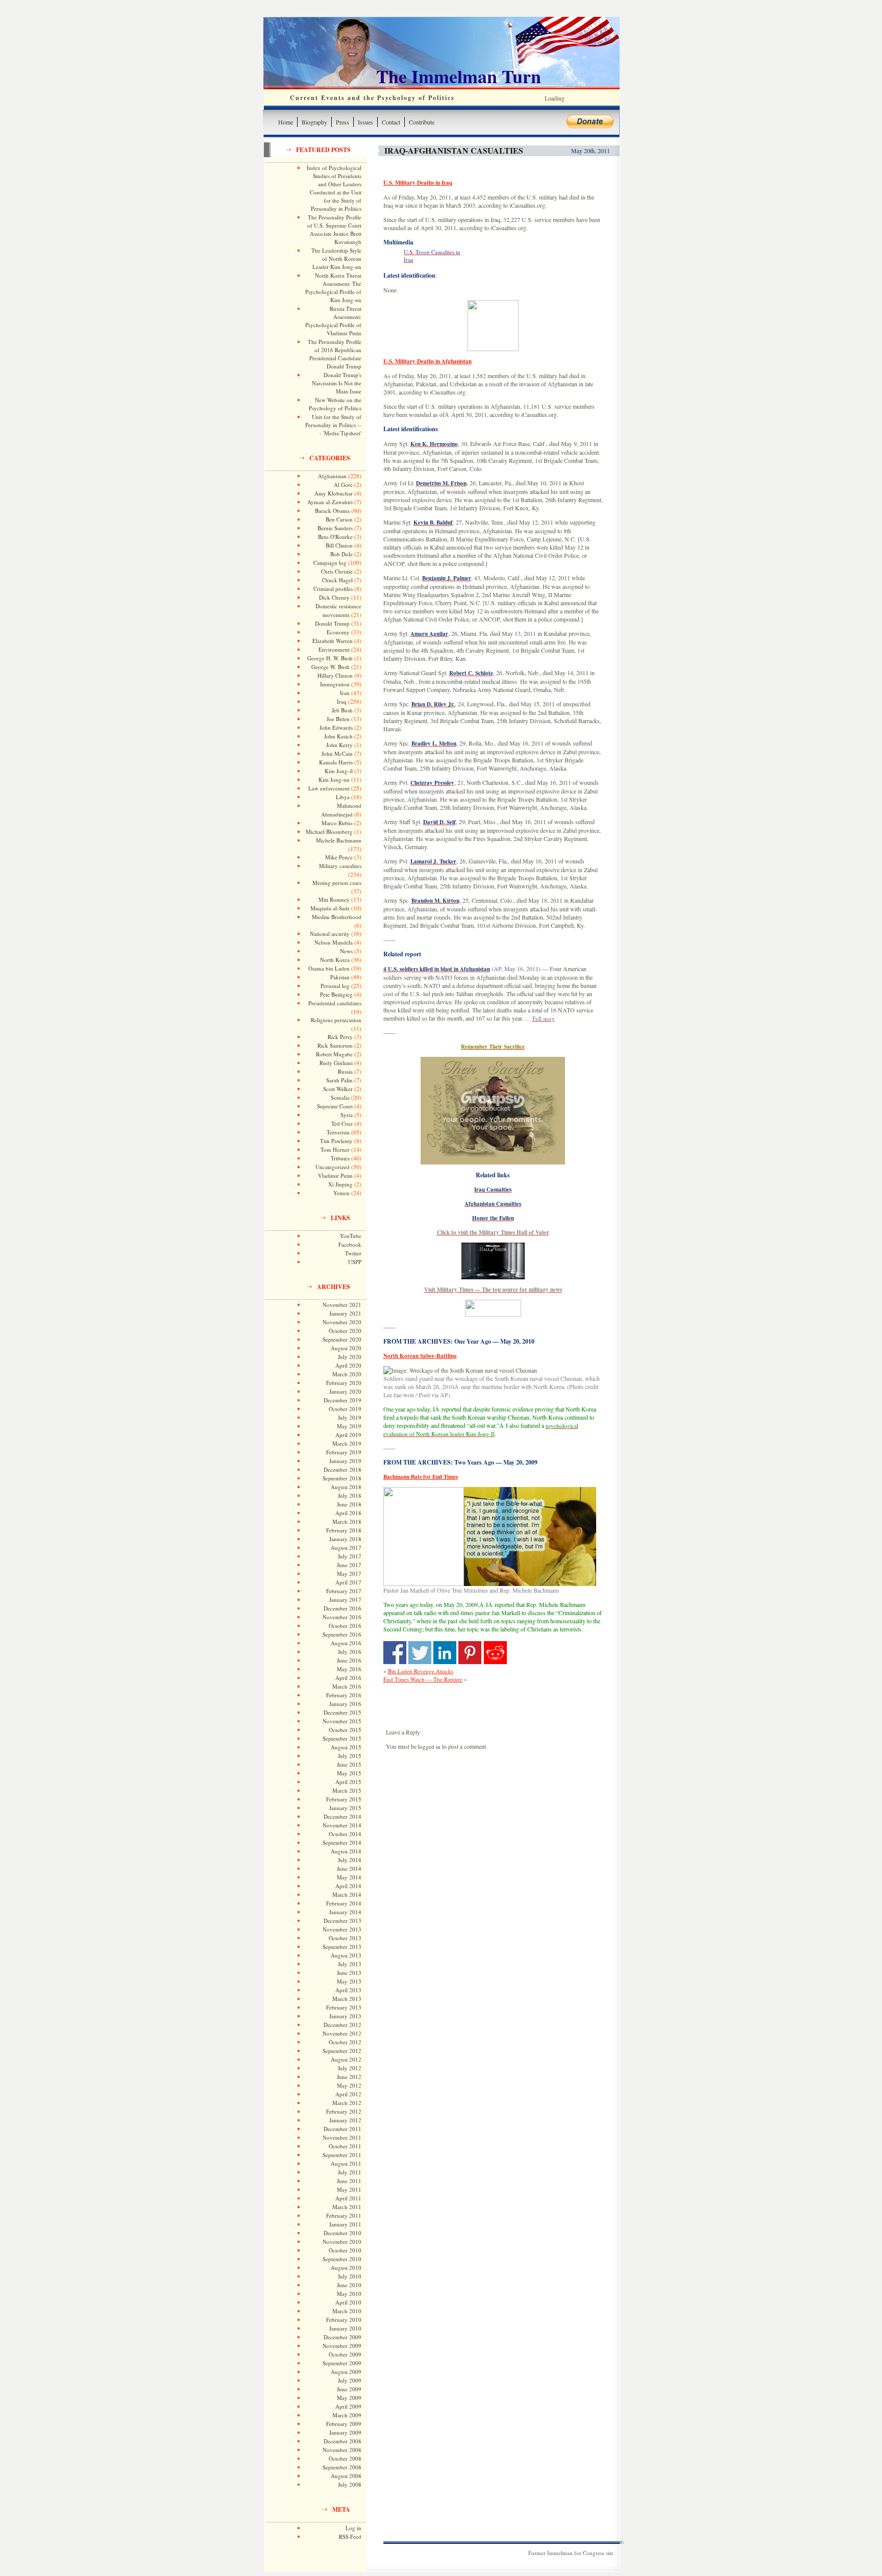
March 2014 (347, 1894)
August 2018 (346, 1487)
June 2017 (349, 1565)
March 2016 (347, 1686)
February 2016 (344, 1695)
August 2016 (346, 1643)
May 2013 (349, 1981)
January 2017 (345, 1600)
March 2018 (347, 1521)
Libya (343, 797)
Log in (353, 2528)
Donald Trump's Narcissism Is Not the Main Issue (337, 383)
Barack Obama (332, 511)
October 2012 (345, 2042)
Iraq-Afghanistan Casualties (454, 150)
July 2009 (350, 2380)
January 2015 (345, 1808)
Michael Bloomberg (329, 832)
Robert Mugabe (334, 1054)
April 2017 (348, 1582)
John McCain (337, 753)
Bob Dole (341, 554)
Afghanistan (332, 476)
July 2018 (350, 1495)
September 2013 (342, 1947)
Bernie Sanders (335, 528)
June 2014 (349, 1868)
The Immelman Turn (459, 76)
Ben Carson (339, 519)
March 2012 (347, 2103)
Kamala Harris (336, 762)
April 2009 (348, 2406)
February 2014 (344, 1903)
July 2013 (350, 1964)
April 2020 (348, 1365)
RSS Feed (350, 2536)
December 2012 (342, 2025)
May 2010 (349, 2294)
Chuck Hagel (337, 580)
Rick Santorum (335, 1045)
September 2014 (342, 1842)
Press (342, 122)
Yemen (341, 1193)
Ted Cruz (342, 1123)
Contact (391, 122)
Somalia (340, 1097)
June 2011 (349, 2181)
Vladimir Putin (335, 1175)
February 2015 (344, 1799)
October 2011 (345, 2146)
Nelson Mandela (334, 942)
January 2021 (345, 1313)
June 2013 (349, 1973)
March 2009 (347, 2415)
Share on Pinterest (470, 1653)
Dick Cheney (334, 597)
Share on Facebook (395, 1653)
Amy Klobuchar (334, 493)
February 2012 (344, 2111)
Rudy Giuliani (336, 1063)
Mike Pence (339, 857)
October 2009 (345, 2354)
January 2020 (345, 1391)
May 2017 (349, 1574)
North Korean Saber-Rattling (420, 1356)
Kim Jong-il (339, 771)
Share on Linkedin (445, 1653)
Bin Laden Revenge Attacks (421, 1671)
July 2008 (350, 2484)
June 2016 (349, 1660)
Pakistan (340, 977)
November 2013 (342, 1929)
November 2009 (342, 2346)
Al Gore (343, 485)
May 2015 (349, 1773)
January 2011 (345, 2224)
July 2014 (350, 1860)
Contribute (422, 122)
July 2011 (350, 2172)
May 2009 (349, 2398)
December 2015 (342, 1712)
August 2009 (346, 2372)
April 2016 (348, 1678)
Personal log (335, 986)
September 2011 (342, 2155)
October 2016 (345, 1626)
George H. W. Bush (330, 658)
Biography (314, 122)
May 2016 (349, 1669)
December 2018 (342, 1469)
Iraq (342, 701)
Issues (365, 122)
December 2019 (342, 1400)
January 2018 (345, 1539)
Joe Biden (338, 719)
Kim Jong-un (334, 779)
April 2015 (348, 1782)
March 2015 (347, 1790)
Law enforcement (329, 788)
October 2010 (345, 2250)
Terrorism (338, 1132)
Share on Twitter (420, 1653)
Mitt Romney (334, 899)
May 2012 (349, 2085)
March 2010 (347, 2311)
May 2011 (349, 2189)
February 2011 (344, 2215)
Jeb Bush (342, 710)
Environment (334, 649)
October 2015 (345, 1730)
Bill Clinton (339, 545)
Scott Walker (338, 1089)
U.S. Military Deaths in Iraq (418, 183)
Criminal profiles (333, 589)
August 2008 (346, 2476)
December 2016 (342, 1608)
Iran (345, 693)
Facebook (350, 1244)
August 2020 (346, 1348)
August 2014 (346, 1851)
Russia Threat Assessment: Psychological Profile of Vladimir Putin (333, 321)
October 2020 (345, 1331)
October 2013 (345, 1938)
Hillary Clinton (335, 675)
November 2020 (342, 1322)
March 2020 (347, 1374)
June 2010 (349, 2285)
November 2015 (342, 1721)
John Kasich (338, 736)
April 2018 (348, 1513)
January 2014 (345, 1912)
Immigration (335, 684)
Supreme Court (335, 1106)
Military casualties (340, 866)
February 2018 (344, 1530)
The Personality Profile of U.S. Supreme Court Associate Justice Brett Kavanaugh (334, 229)
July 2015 (350, 1756)
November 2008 (342, 2450)
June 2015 (349, 1764)
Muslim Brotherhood (337, 917)
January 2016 (345, 1704)
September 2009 (342, 2363)
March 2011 (347, 2207)
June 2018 (349, 1504)
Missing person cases (337, 883)
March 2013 (347, 1999)
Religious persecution (336, 1020)
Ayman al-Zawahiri (330, 502)
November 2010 (342, 2241)
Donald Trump (332, 623)
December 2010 (342, 2233)
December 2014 (342, 1816)
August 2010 (346, 2268)
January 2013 (345, 2016)
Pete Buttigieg (336, 994)
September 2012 (342, 2051)
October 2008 (345, 2458)
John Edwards (336, 727)
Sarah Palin (339, 1080)
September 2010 (342, 2259)
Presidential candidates (335, 1003)
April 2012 (348, 2094)
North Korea (335, 960)
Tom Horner (335, 1149)
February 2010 (344, 2320)
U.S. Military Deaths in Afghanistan (427, 361)
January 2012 (345, 2120)
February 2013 (344, 2007)
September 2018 (342, 1478)
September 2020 (342, 1339)
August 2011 (346, 2163)
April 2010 (348, 2302)
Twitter (353, 1253)
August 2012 (346, 2059)
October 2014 (345, 1834)
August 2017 (346, 1547)
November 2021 (342, 1305)
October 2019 (345, 1409)
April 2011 (348, 2198)
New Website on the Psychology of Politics (335, 404)
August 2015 (346, 1747)
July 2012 (350, 2068)
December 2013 (342, 1921)
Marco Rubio (337, 823)
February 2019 (344, 1452)
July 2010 (350, 2276)
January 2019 (345, 1461)
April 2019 (348, 1435)
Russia (345, 1071)
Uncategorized (333, 1167)
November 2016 (342, 1617)
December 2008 (342, 2441)
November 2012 (342, 2033)
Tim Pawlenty (336, 1141)
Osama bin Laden (329, 968)
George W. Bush (330, 667)
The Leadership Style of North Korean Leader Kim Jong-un (336, 258)
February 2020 (344, 1383)
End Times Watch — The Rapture (423, 1679)
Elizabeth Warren (333, 641)
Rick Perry (340, 1037)
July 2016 (350, 1652)
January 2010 (345, 2328)
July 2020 (350, 1357)
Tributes (340, 1158)
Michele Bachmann (339, 840)
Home (286, 122)
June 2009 (349, 2389)
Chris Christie (337, 571)
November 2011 (342, 2137)
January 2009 (345, 2432)
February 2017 (344, 1591)
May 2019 (349, 1426)
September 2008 (342, 2467)
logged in (429, 1747)
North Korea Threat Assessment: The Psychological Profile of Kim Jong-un (333, 288)
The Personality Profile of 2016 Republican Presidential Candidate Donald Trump (335, 354)
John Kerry (339, 745)
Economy (338, 632)
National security (330, 934)
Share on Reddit (495, 1653)
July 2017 (350, 1556)
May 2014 (349, 1877)
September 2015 (342, 1738)
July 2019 (350, 1417)
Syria (347, 1115)
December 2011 (342, 2129)
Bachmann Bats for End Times (421, 1477)
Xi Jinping (340, 1184)
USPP (355, 1262)
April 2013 (348, 1990)
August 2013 (346, 1955)
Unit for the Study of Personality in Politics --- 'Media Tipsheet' (333, 425)
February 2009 (344, 2424)
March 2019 (347, 1443)
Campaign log (330, 563)
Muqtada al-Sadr (330, 908)
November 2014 (342, 1825)
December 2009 (342, 2337)
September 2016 (342, 1634)
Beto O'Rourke (335, 537)
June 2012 (349, 2077)
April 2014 (348, 1886)
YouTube (351, 1236)
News (346, 951)
